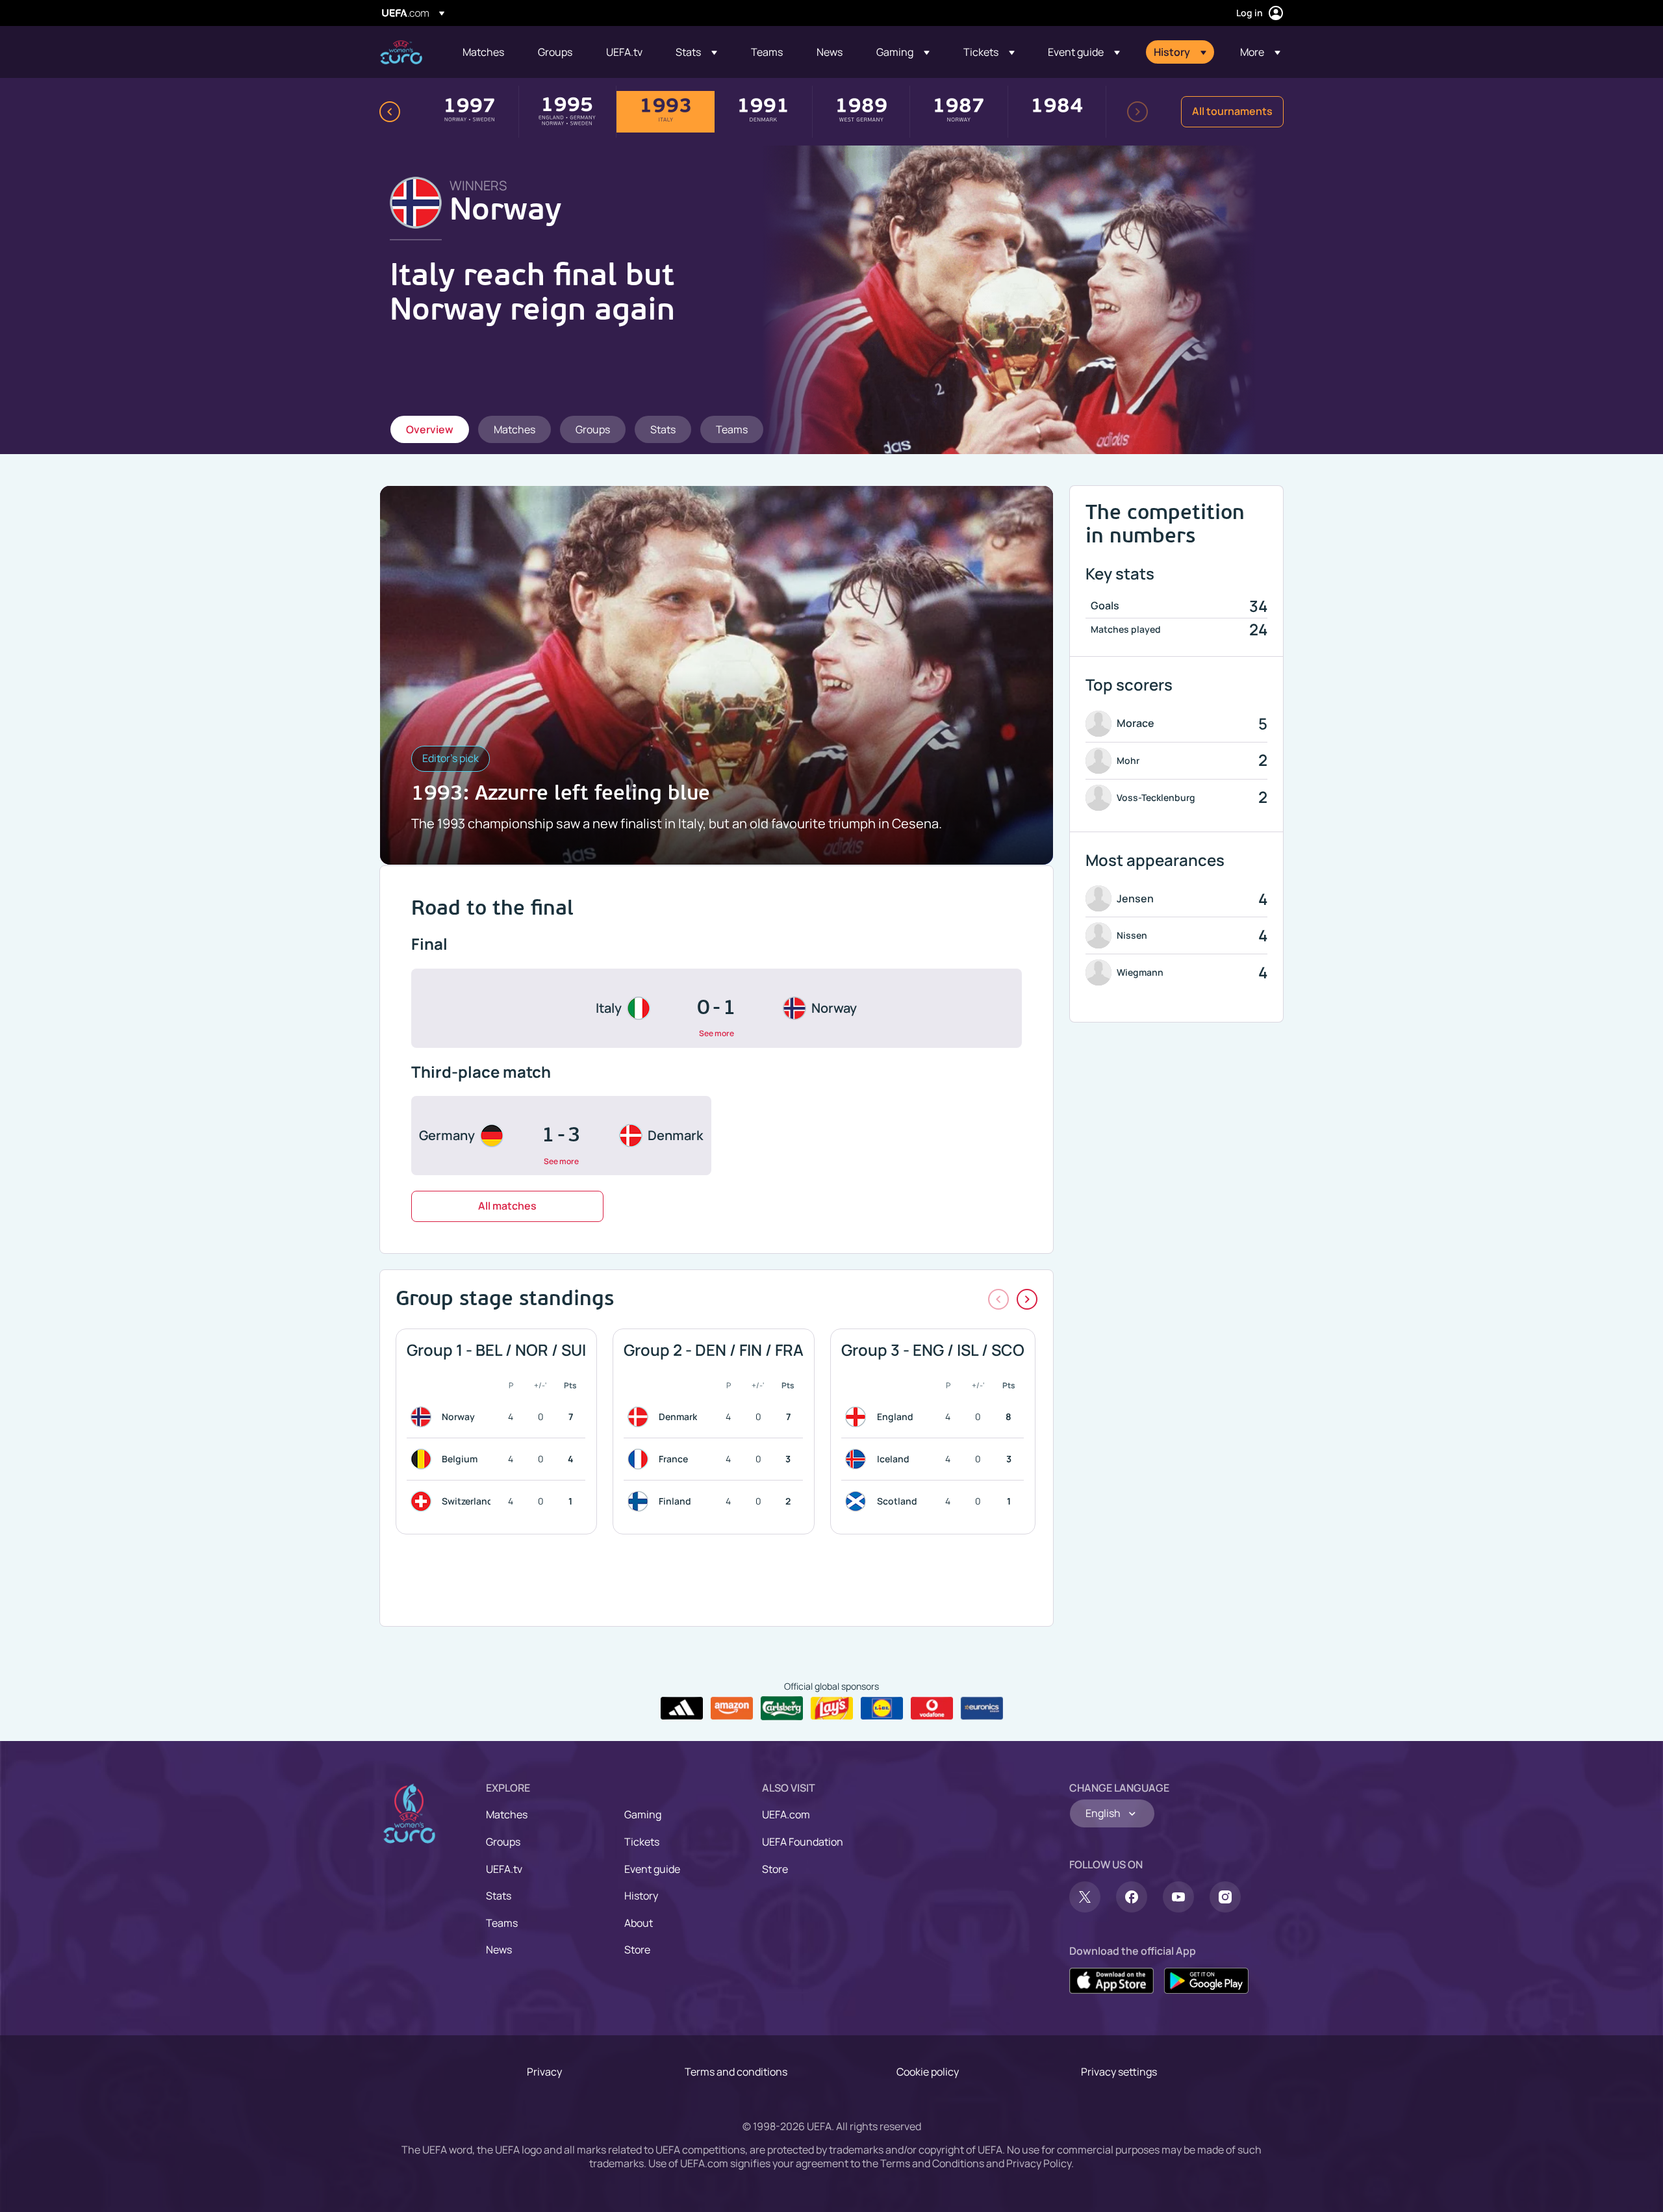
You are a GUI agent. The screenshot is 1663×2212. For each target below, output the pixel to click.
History (641, 1896)
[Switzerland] (424, 1501)
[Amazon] (732, 1709)
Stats (499, 1896)
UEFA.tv (504, 1869)
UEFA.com (786, 1814)
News (499, 1950)
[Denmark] (641, 1417)
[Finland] (641, 1501)
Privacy (544, 2072)
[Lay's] (832, 1709)
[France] (641, 1459)
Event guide (652, 1869)
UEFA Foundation (803, 1842)
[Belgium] (424, 1459)
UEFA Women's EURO (401, 52)
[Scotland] (858, 1501)
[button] (696, 52)
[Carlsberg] (782, 1708)
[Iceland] (858, 1459)
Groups (503, 1842)
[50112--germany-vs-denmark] (561, 1136)
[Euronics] (982, 1709)
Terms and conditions (736, 2072)
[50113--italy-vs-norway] (717, 1008)
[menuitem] (484, 52)
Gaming (643, 1814)
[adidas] (682, 1709)
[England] (858, 1417)
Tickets (642, 1842)
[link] (483, 52)
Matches (507, 1814)
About (639, 1923)
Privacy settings (1119, 2072)
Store (637, 1950)
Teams (502, 1923)
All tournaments (1232, 111)
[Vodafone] (932, 1709)
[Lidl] (882, 1709)
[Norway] (424, 1417)
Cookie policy (928, 2072)
